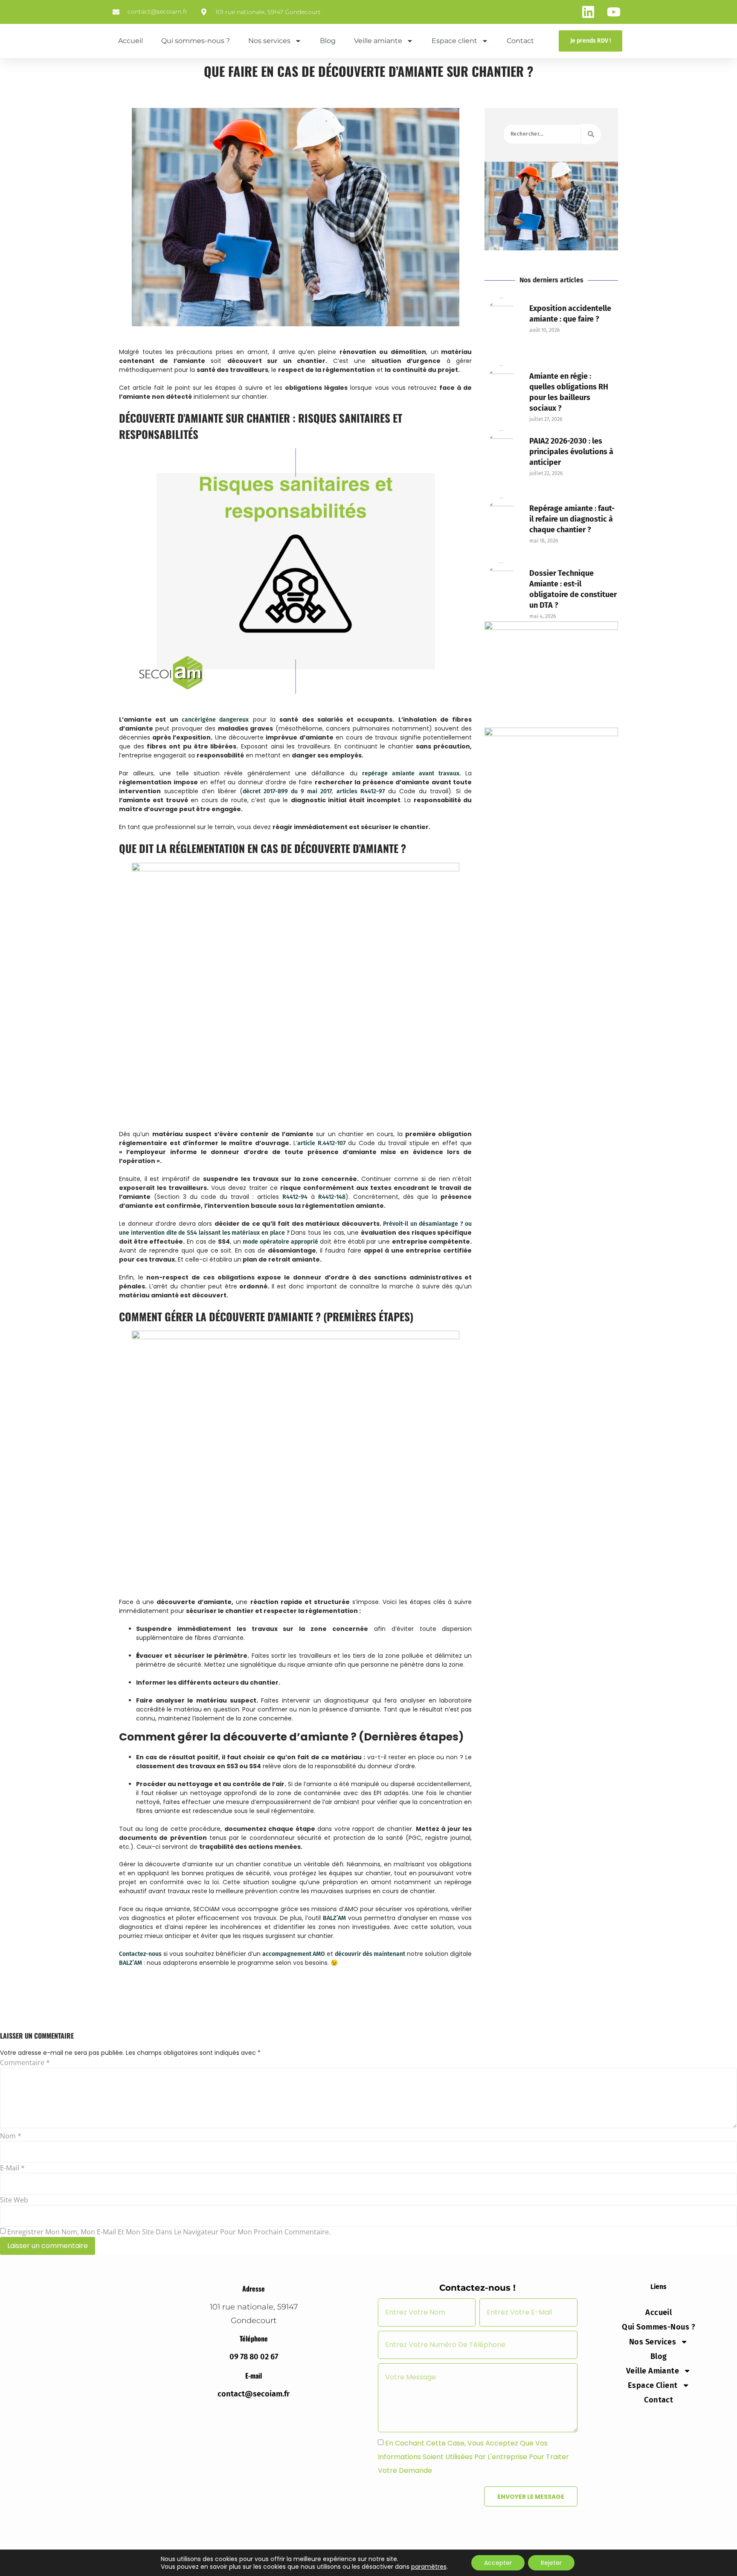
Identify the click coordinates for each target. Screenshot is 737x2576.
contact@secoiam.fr (254, 2394)
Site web (14, 2200)
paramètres (429, 2567)
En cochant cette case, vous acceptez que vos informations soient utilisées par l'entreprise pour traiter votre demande (473, 2457)
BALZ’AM (334, 1918)
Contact (520, 41)
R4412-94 (295, 1197)
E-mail (12, 2168)
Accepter (498, 2563)
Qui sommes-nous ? (196, 41)
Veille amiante (378, 41)
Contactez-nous (140, 1954)
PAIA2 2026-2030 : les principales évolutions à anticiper (571, 452)
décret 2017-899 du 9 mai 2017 (287, 791)
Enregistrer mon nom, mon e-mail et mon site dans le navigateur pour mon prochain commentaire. (169, 2232)
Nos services (269, 41)
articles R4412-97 (361, 791)
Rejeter (551, 2563)
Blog (328, 41)
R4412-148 (332, 1197)
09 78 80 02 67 (254, 2357)
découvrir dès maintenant (370, 1954)
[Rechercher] (591, 134)
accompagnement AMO (294, 1954)
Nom (11, 2136)
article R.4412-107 (321, 1143)
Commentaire (25, 2063)
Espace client (454, 41)
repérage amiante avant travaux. (412, 773)
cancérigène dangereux (215, 720)
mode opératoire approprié (280, 1242)
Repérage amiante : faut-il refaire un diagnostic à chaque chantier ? (572, 519)
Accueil (131, 41)
